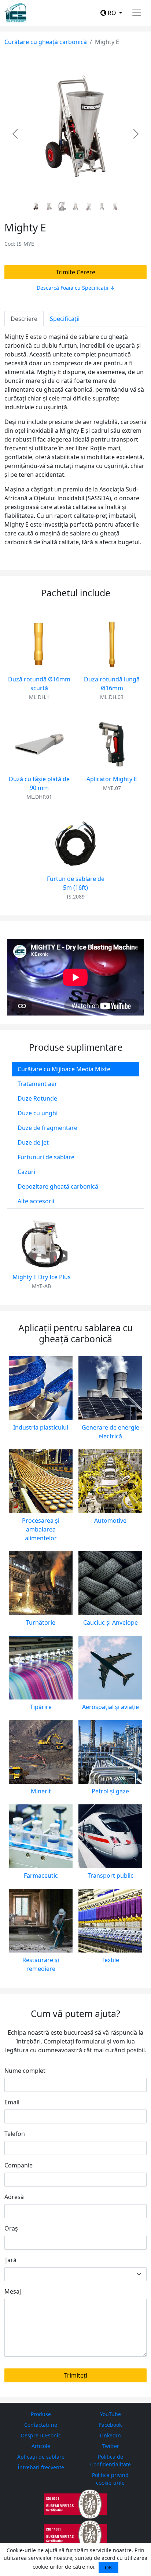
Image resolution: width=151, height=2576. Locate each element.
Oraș (11, 2228)
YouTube (111, 2414)
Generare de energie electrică (111, 1432)
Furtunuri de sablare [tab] (46, 1157)
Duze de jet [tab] (33, 1142)
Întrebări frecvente (41, 2467)
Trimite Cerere (75, 272)
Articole (41, 2446)
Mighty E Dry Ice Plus (42, 1277)
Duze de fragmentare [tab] (47, 1128)
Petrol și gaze (110, 1791)
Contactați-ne (41, 2425)
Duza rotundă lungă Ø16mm (112, 684)
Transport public (111, 1876)
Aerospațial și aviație (111, 1707)
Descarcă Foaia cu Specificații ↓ (76, 288)
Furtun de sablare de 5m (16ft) (76, 883)
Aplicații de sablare (41, 2457)
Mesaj (13, 2291)
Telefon (15, 2134)
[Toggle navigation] (137, 13)
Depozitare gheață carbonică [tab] (58, 1186)
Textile (110, 1960)
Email (12, 2102)
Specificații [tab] (65, 319)
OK (108, 2567)
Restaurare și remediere (41, 1964)
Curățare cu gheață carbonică (46, 42)
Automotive (110, 1521)
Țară (10, 2260)
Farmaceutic (41, 1876)
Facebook (110, 2425)
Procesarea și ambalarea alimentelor (41, 1529)
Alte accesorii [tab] (36, 1201)
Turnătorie (41, 1622)
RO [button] (112, 13)
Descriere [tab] (24, 319)
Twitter (111, 2446)
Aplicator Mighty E (112, 779)
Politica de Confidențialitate (111, 2460)
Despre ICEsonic (41, 2435)
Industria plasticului (41, 1427)
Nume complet (25, 2071)
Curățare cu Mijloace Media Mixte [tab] (64, 1069)
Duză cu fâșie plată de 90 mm (39, 783)
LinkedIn (110, 2435)
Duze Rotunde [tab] (37, 1098)
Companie (19, 2165)
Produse (41, 2414)
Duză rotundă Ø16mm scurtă (39, 684)
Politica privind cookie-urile (110, 2479)
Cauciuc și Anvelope (111, 1622)
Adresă (14, 2197)
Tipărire (41, 1707)
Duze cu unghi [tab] (38, 1113)
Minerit (41, 1791)
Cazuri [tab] (26, 1172)
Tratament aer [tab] (37, 1084)
